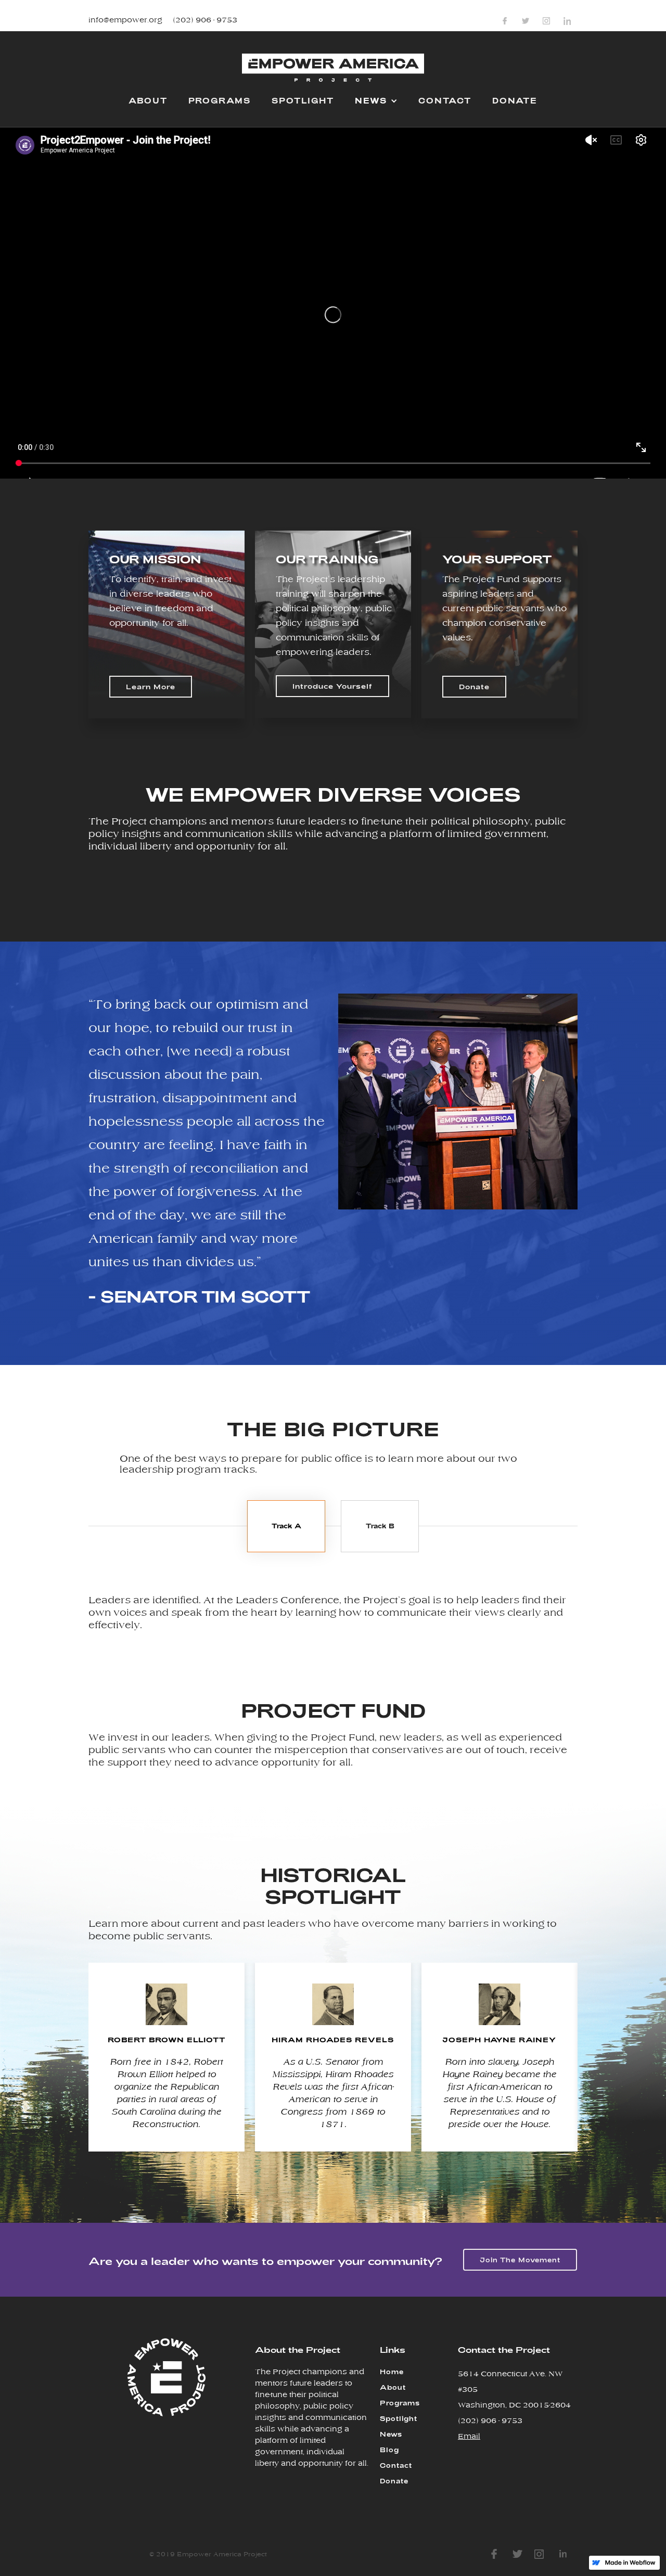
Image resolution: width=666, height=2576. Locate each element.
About (393, 2387)
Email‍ (469, 2437)
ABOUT (148, 101)
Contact (396, 2465)
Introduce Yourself (332, 686)
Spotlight (399, 2418)
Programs (400, 2403)
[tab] (286, 1526)
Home (392, 2372)
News (391, 2434)
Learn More (151, 687)
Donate (474, 687)
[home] (333, 72)
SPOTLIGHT (303, 101)
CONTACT (445, 101)
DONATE (515, 101)
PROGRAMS (220, 101)
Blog (389, 2450)
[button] (376, 100)
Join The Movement (520, 2260)
